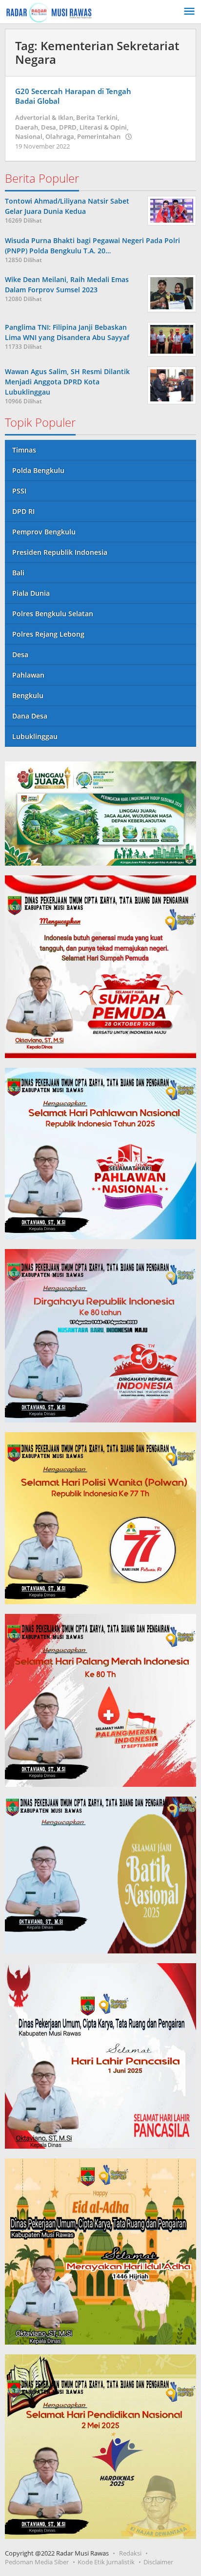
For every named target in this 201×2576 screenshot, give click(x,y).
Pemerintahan (99, 136)
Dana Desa (30, 716)
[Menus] (189, 12)
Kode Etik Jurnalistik (106, 2562)
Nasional (29, 136)
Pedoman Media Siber (37, 2562)
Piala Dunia (31, 593)
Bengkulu (28, 695)
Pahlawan (28, 675)
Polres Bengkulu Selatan (53, 614)
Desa (49, 127)
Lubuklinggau (35, 736)
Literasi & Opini (103, 127)
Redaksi (130, 2553)
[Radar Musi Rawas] (49, 11)
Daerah (27, 127)
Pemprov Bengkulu (44, 532)
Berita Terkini (97, 117)
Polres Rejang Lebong (48, 634)
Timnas (24, 450)
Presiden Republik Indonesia (60, 552)
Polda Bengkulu (38, 470)
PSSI (19, 491)
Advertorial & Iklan (44, 117)
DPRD (68, 127)
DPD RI (23, 511)
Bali (18, 573)
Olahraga (60, 136)
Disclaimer (158, 2562)
